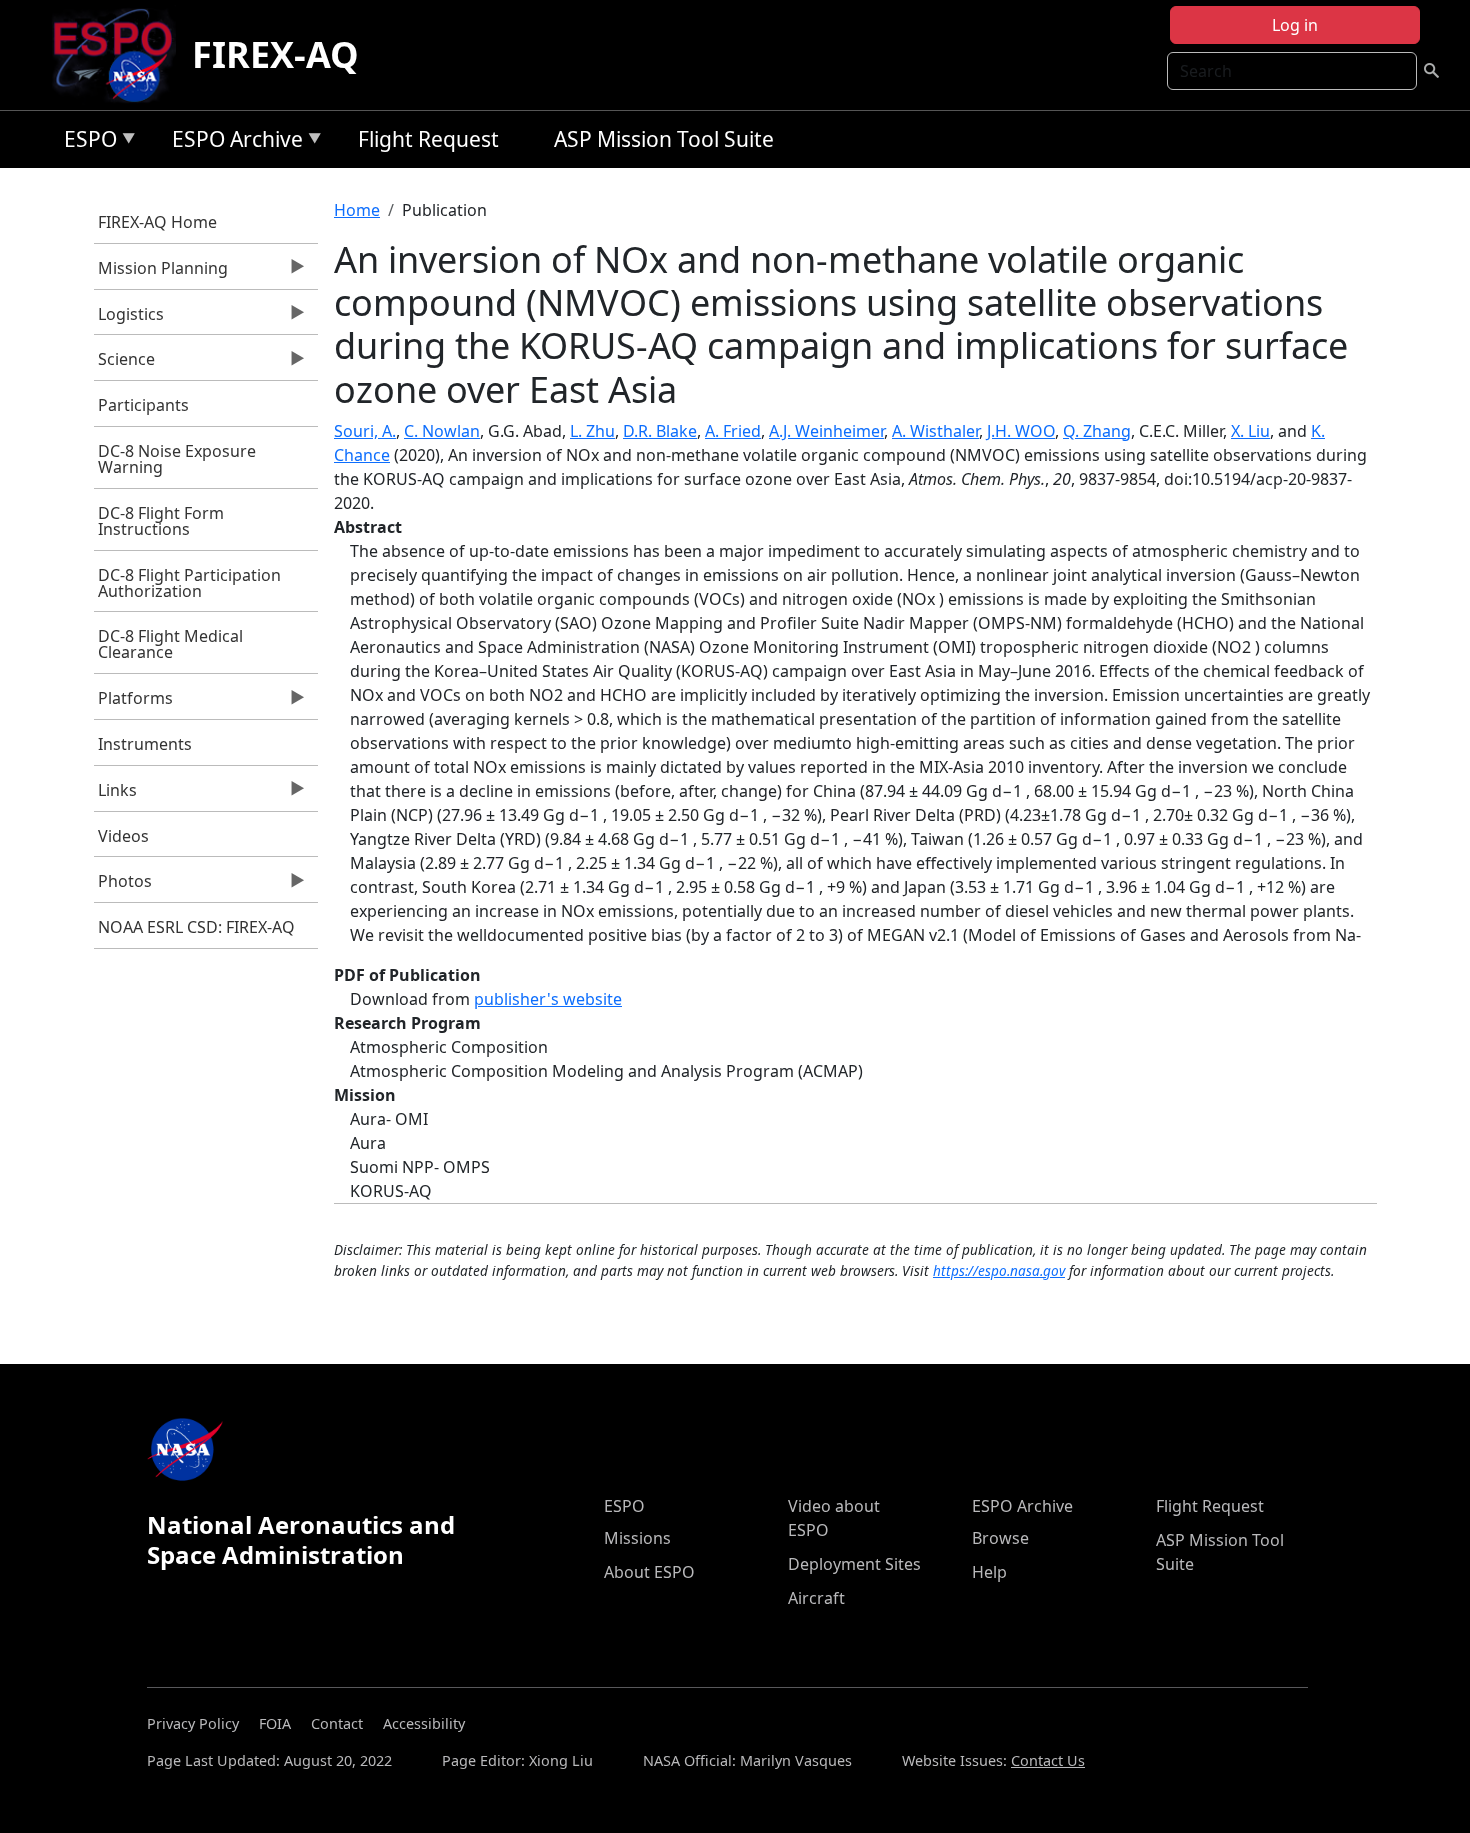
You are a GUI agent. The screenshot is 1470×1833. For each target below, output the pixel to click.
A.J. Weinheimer (826, 431)
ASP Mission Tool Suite (664, 139)
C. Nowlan (442, 431)
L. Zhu (592, 431)
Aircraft (816, 1598)
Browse (1000, 1538)
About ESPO (649, 1572)
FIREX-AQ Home (157, 222)
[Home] (120, 55)
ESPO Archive (232, 142)
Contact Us (1048, 1760)
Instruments (145, 744)
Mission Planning (161, 273)
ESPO (85, 142)
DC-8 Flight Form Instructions (161, 521)
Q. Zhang (1097, 431)
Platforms (134, 703)
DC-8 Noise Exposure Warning (177, 459)
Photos (123, 886)
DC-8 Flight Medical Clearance (170, 644)
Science (125, 364)
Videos (123, 836)
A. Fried (733, 431)
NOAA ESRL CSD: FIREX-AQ (196, 927)
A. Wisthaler (935, 431)
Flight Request (428, 139)
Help (989, 1572)
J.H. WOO (1021, 431)
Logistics (129, 319)
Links (116, 795)
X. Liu (1250, 431)
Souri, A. (365, 431)
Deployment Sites (854, 1564)
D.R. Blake (660, 431)
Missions (637, 1538)
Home (357, 210)
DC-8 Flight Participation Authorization (189, 583)
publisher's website (548, 999)
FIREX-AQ (275, 54)
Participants (143, 405)
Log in (1295, 25)
